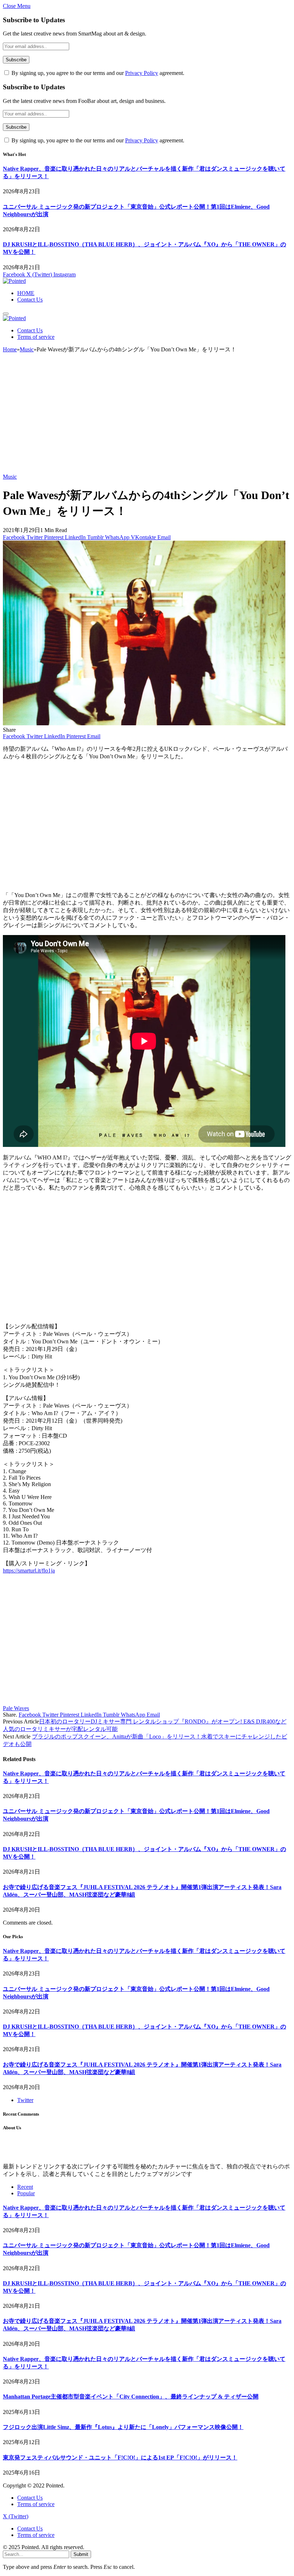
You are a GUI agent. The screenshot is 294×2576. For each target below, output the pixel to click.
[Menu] (6, 314)
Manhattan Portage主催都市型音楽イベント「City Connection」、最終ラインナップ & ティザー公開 (131, 2397)
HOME (26, 293)
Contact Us (30, 300)
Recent (25, 2187)
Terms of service (36, 337)
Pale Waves (16, 1708)
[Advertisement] (147, 416)
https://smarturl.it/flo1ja (29, 1571)
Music (10, 477)
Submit (81, 2554)
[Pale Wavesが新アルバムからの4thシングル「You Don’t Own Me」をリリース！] (144, 723)
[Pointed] (14, 281)
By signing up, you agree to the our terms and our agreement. (97, 73)
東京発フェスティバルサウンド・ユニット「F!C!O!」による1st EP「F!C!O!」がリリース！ (120, 2458)
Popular (26, 2193)
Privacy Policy (142, 73)
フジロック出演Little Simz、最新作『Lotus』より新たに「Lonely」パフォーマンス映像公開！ (123, 2427)
